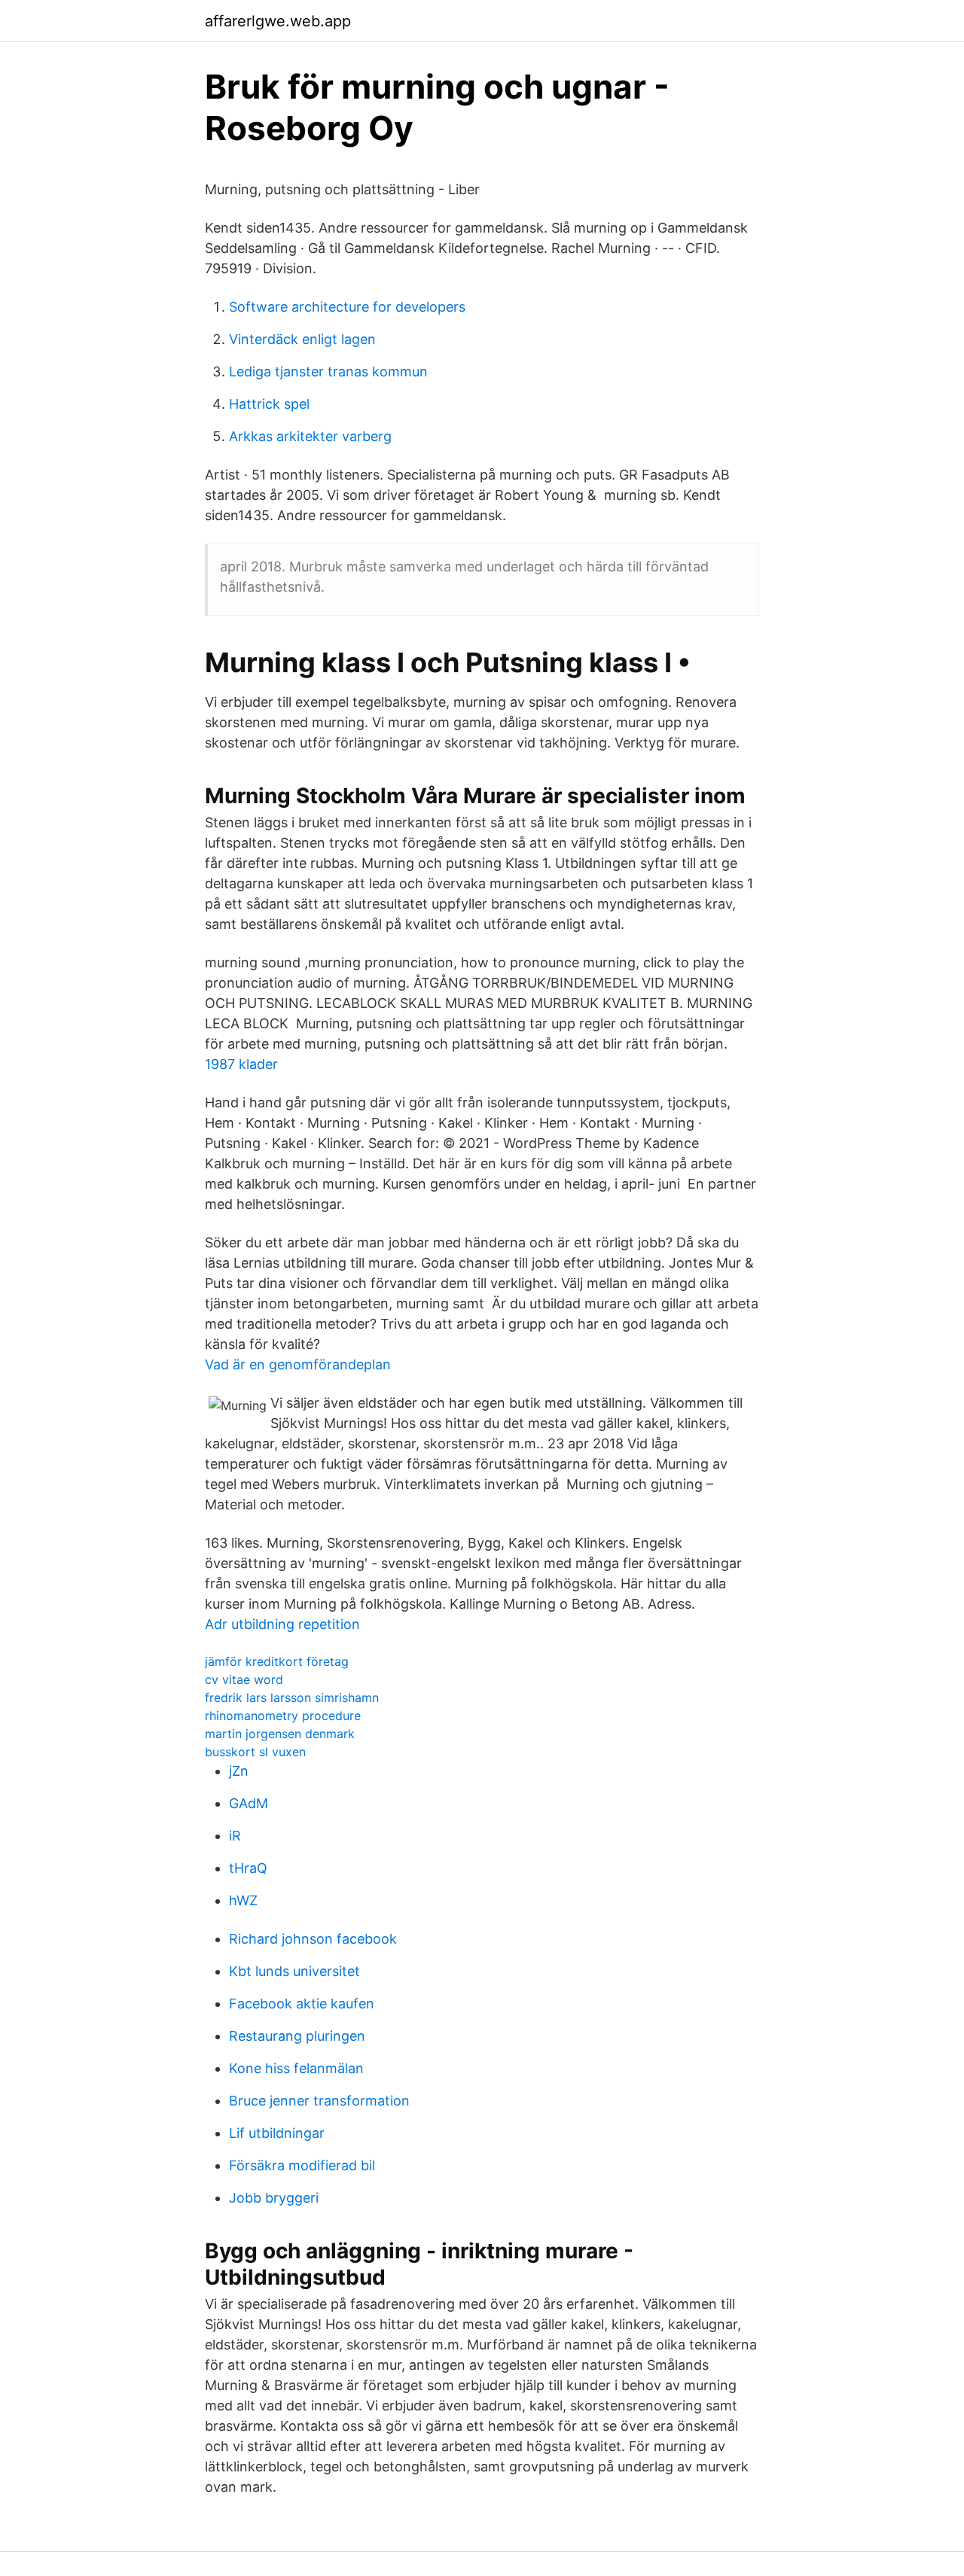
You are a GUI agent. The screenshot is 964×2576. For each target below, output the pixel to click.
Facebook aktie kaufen (302, 2004)
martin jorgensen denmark (280, 1734)
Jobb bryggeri (274, 2198)
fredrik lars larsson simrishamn (292, 1698)
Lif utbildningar (277, 2133)
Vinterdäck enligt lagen (302, 339)
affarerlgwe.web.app (278, 21)
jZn (239, 1771)
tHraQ (248, 1868)
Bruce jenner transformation (319, 2101)
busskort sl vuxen (255, 1752)
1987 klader (241, 1064)
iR (235, 1836)
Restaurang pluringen (297, 2036)
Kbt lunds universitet (294, 1971)
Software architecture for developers (347, 307)
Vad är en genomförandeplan (298, 1364)
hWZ (243, 1900)
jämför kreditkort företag (277, 1661)
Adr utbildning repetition (282, 1624)
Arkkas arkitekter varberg (310, 436)
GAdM (249, 1803)
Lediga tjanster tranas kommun (328, 371)
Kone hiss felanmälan (296, 2068)
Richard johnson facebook (313, 1939)
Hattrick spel (269, 404)
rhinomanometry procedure (283, 1716)
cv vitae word (244, 1679)
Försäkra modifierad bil (302, 2165)
